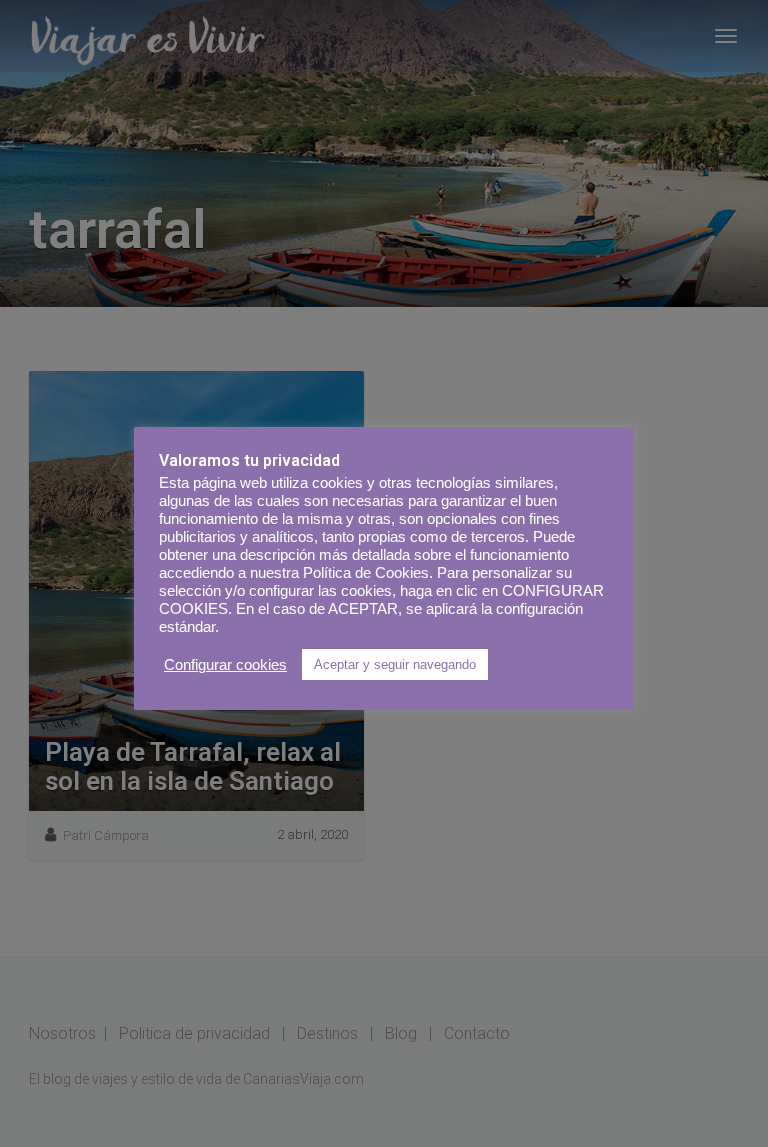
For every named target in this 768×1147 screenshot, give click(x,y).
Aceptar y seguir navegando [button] (395, 664)
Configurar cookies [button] (225, 665)
